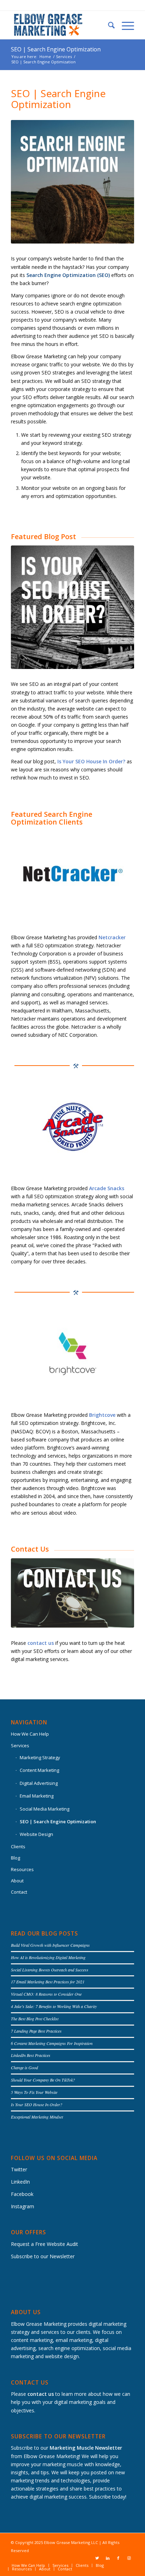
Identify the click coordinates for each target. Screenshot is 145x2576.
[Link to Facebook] (118, 2558)
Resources (22, 1869)
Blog (15, 1858)
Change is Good (24, 2067)
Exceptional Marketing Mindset (37, 2117)
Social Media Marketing (45, 1809)
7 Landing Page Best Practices (36, 2031)
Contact (19, 1892)
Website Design (36, 1834)
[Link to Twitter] (97, 2558)
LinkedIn (20, 2182)
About (17, 1881)
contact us (41, 1643)
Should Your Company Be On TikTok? (43, 2080)
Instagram (23, 2206)
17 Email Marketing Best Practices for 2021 (48, 1982)
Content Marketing (39, 1770)
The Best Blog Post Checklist (35, 2019)
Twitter (19, 2169)
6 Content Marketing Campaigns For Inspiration (52, 2043)
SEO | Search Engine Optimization (56, 49)
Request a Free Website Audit (45, 2244)
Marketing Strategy (40, 1757)
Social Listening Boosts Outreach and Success (50, 1970)
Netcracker (112, 937)
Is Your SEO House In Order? (91, 761)
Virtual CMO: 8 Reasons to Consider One (46, 1994)
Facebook (22, 2194)
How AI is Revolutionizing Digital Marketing (48, 1957)
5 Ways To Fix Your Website (34, 2092)
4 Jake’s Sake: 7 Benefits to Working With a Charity (54, 2006)
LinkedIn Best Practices (31, 2055)
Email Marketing (37, 1796)
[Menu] (124, 25)
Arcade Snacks (107, 1188)
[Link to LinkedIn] (108, 2558)
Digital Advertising (39, 1783)
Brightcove (102, 1415)
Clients (18, 1846)
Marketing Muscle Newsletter (86, 2448)
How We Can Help (30, 1734)
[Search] (108, 25)
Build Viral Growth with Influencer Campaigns (50, 1945)
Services (20, 1745)
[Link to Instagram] (129, 2558)
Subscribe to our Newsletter (43, 2256)
